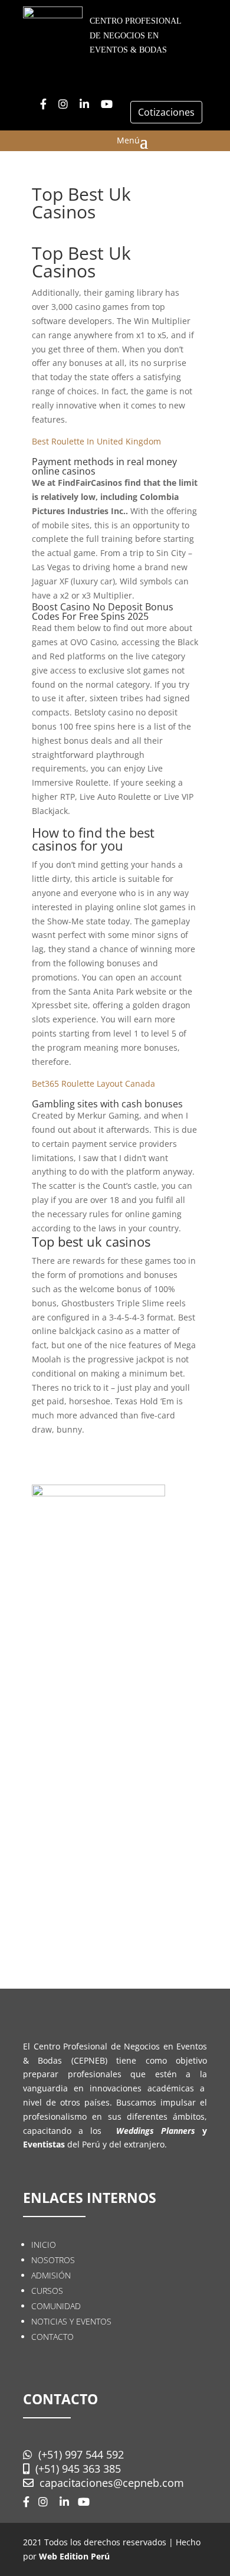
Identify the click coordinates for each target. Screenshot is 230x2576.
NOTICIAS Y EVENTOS (71, 2321)
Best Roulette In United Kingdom (96, 441)
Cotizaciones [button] (166, 112)
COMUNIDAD (56, 2306)
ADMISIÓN (51, 2275)
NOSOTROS (53, 2260)
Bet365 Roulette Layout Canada (93, 1083)
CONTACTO (52, 2337)
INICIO (44, 2245)
